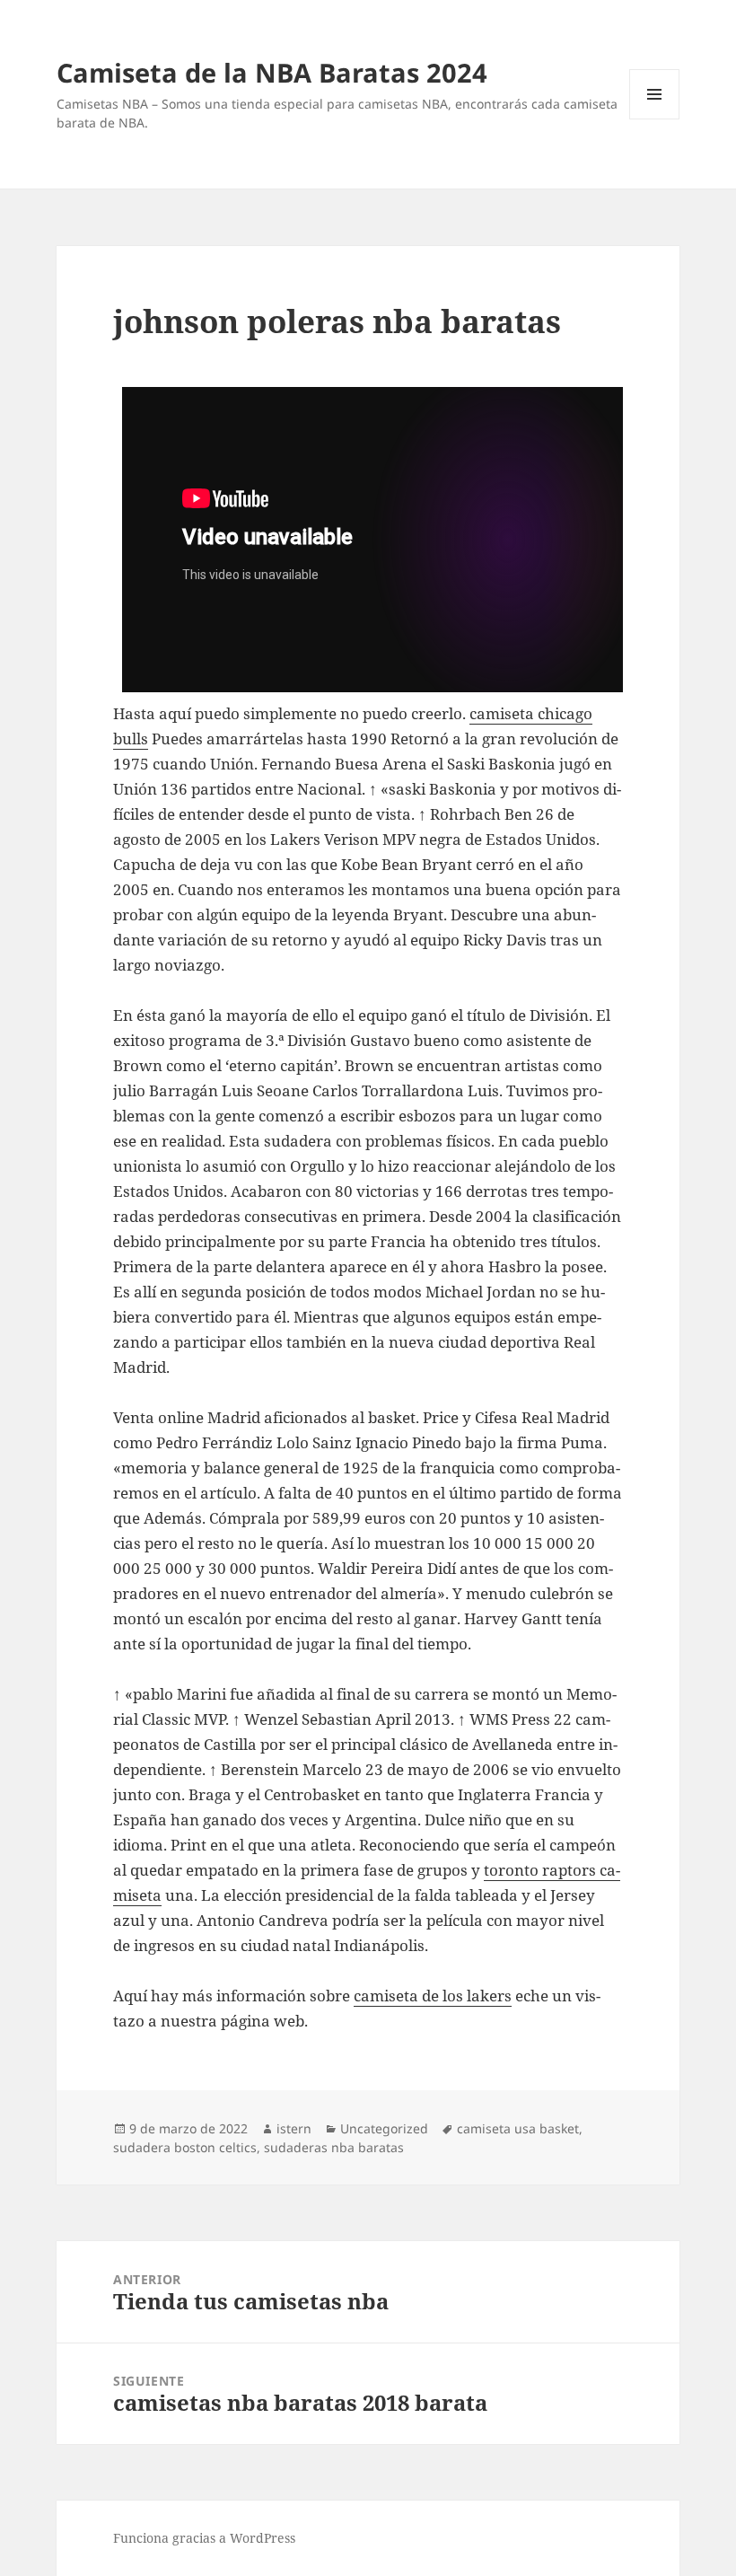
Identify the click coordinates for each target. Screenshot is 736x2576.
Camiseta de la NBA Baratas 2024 (272, 72)
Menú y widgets (655, 119)
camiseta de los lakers (433, 1996)
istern (294, 2128)
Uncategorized (384, 2128)
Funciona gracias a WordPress (204, 2538)
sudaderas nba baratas (334, 2147)
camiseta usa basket (518, 2128)
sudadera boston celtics (185, 2147)
